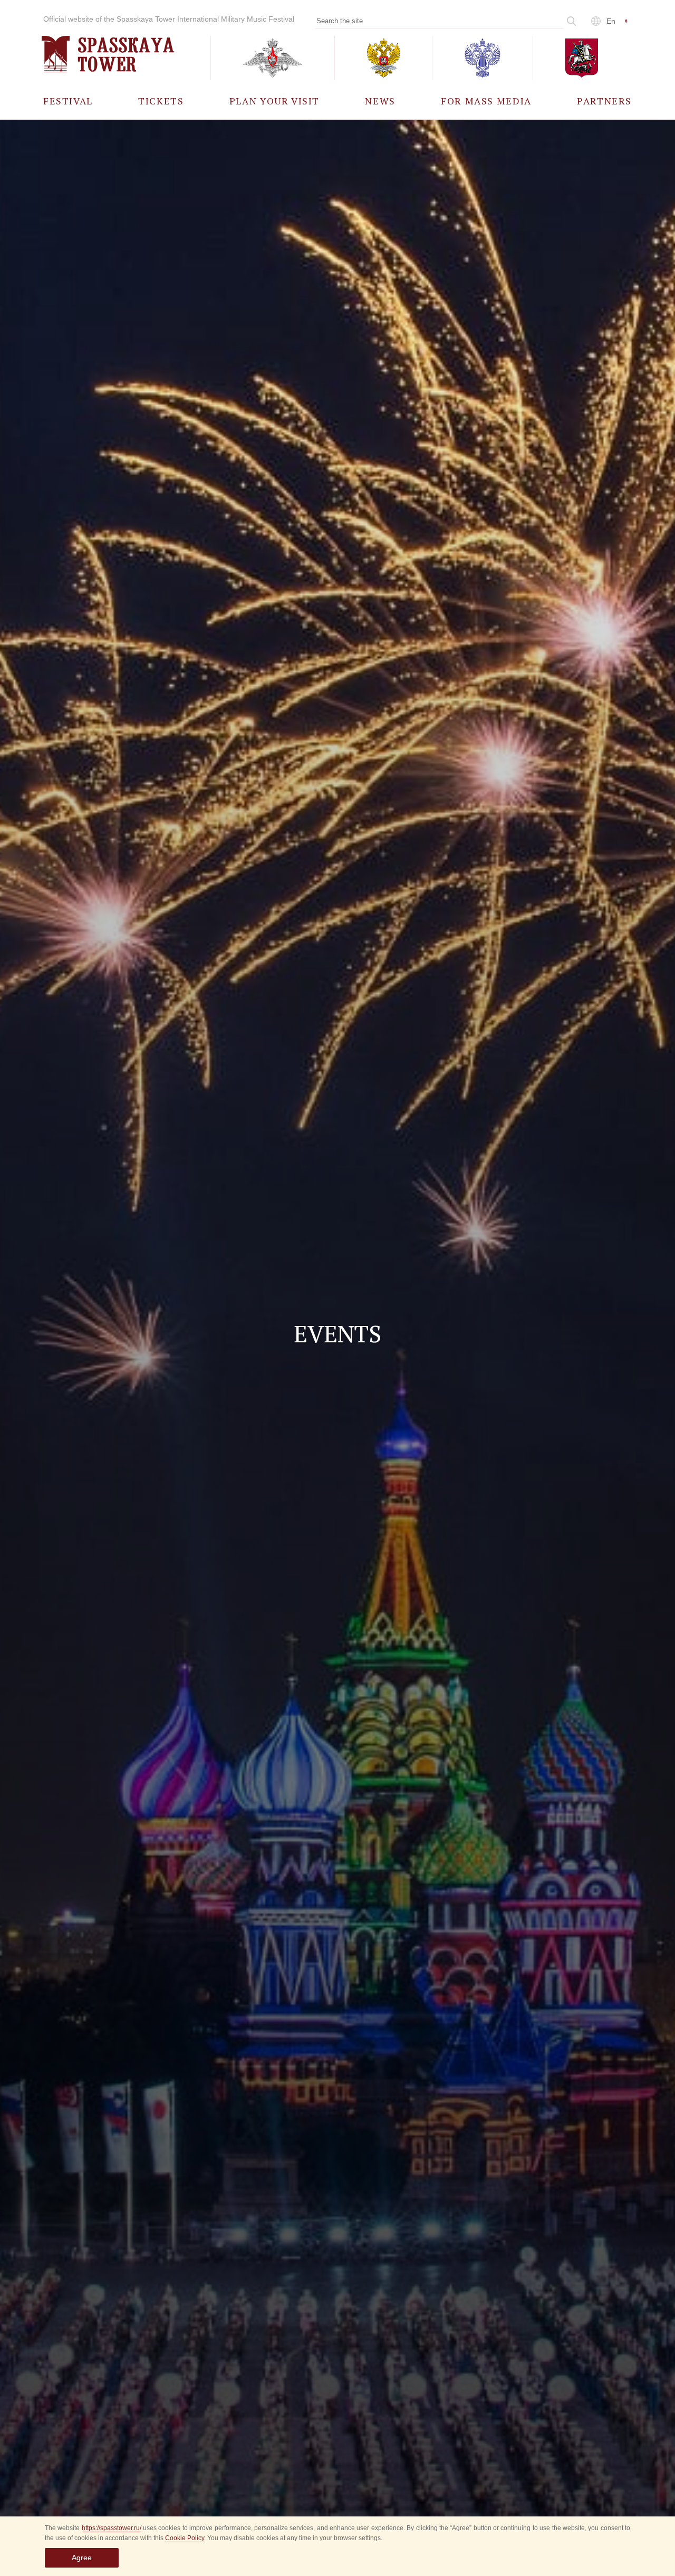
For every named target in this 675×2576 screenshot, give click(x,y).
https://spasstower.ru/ (112, 2528)
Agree (82, 2558)
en (611, 21)
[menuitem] (68, 100)
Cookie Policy (185, 2538)
